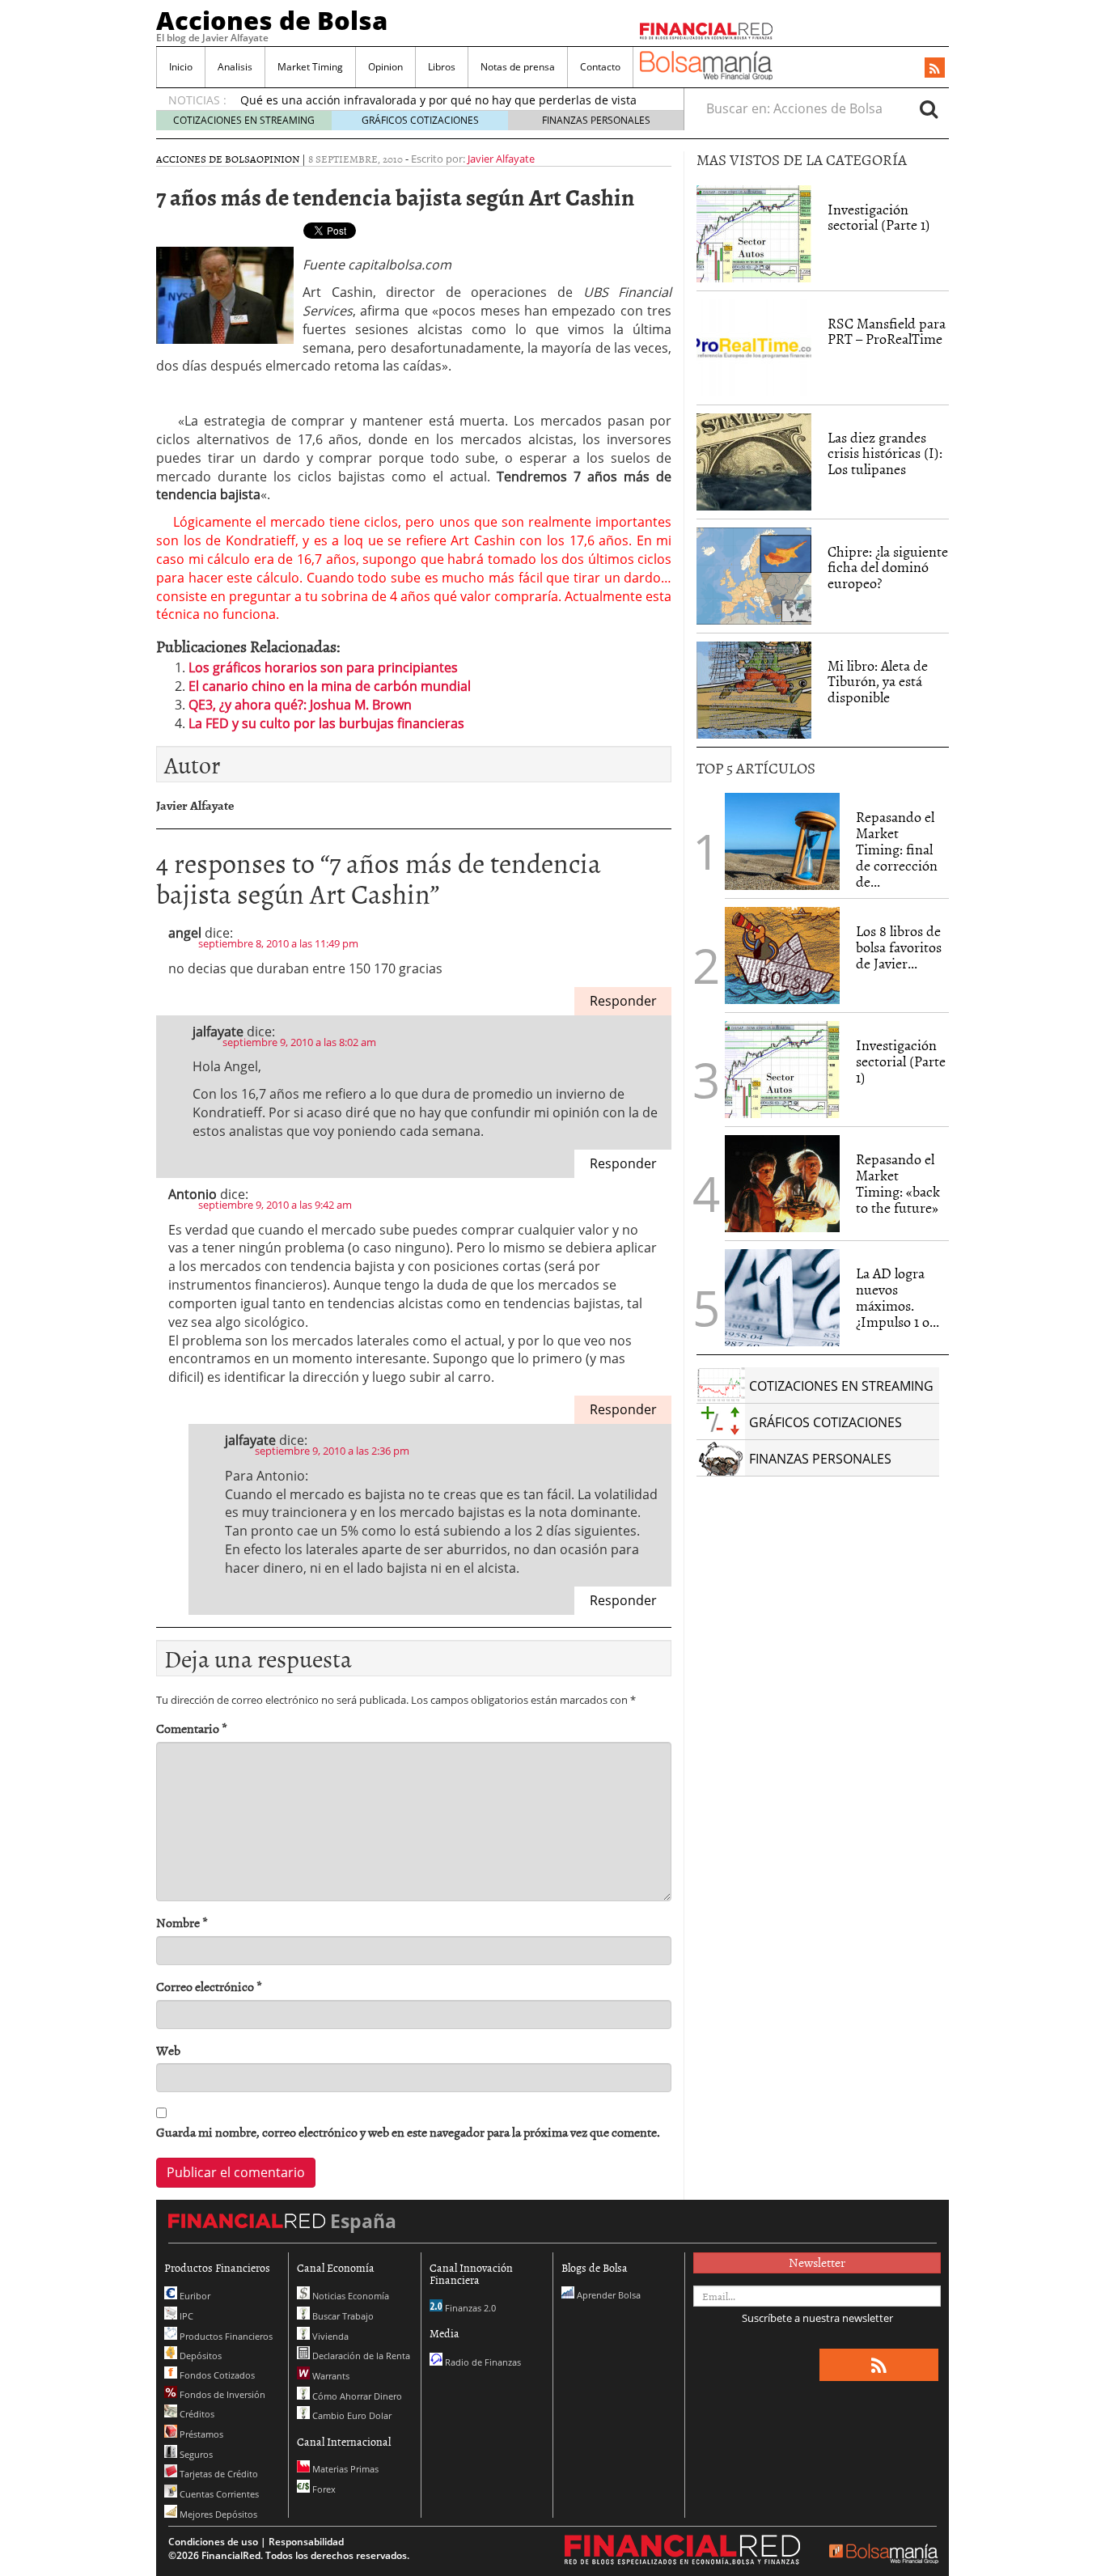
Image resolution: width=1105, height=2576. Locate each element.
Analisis (235, 67)
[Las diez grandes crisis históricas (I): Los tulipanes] (754, 462)
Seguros (195, 2454)
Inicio (181, 67)
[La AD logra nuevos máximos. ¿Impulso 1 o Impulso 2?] (782, 1298)
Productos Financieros (225, 2336)
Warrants (330, 2376)
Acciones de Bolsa (272, 20)
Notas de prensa (518, 67)
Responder (623, 1001)
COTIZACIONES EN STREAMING (244, 120)
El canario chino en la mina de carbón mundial (330, 686)
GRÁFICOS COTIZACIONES (420, 120)
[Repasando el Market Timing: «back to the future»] (782, 1184)
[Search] (929, 108)
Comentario (192, 1729)
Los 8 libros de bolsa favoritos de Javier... (899, 947)
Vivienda (329, 2336)
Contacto (600, 67)
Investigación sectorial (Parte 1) (879, 217)
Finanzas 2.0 (469, 2308)
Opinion (385, 67)
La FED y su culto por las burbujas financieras (326, 723)
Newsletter (817, 2262)
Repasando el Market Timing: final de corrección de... (897, 849)
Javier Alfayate (501, 159)
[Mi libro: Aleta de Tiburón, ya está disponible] (754, 690)
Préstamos (200, 2434)
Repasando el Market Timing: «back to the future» (898, 1183)
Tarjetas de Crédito (218, 2474)
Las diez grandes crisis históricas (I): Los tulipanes (885, 453)
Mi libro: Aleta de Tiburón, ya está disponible (878, 682)
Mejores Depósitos (217, 2514)
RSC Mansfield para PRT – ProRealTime (887, 331)
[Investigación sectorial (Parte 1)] (754, 232)
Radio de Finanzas (482, 2362)
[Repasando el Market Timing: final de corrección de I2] (782, 841)
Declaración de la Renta (360, 2356)
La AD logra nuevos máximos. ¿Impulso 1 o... (898, 1297)
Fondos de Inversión (221, 2394)
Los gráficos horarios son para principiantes (323, 667)
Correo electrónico (209, 1987)
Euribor (194, 2296)
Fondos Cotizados (216, 2375)
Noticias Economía (349, 2296)
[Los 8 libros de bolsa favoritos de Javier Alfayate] (782, 955)
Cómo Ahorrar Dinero (356, 2396)
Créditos (196, 2414)
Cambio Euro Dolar (351, 2415)
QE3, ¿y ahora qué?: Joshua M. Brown (300, 705)
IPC (185, 2316)
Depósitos (199, 2356)
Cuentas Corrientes (218, 2494)
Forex (323, 2489)
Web (168, 2051)
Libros (442, 67)
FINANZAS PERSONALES (596, 120)
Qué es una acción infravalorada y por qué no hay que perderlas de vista (438, 100)
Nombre (182, 1923)
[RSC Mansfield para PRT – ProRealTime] (754, 348)
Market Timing (310, 67)
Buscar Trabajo (342, 2316)
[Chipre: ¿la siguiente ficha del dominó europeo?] (754, 576)
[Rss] (935, 69)
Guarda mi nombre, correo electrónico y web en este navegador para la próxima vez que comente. (408, 2132)
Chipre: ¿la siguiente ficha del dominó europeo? (888, 568)
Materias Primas (344, 2469)
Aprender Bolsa (608, 2295)
